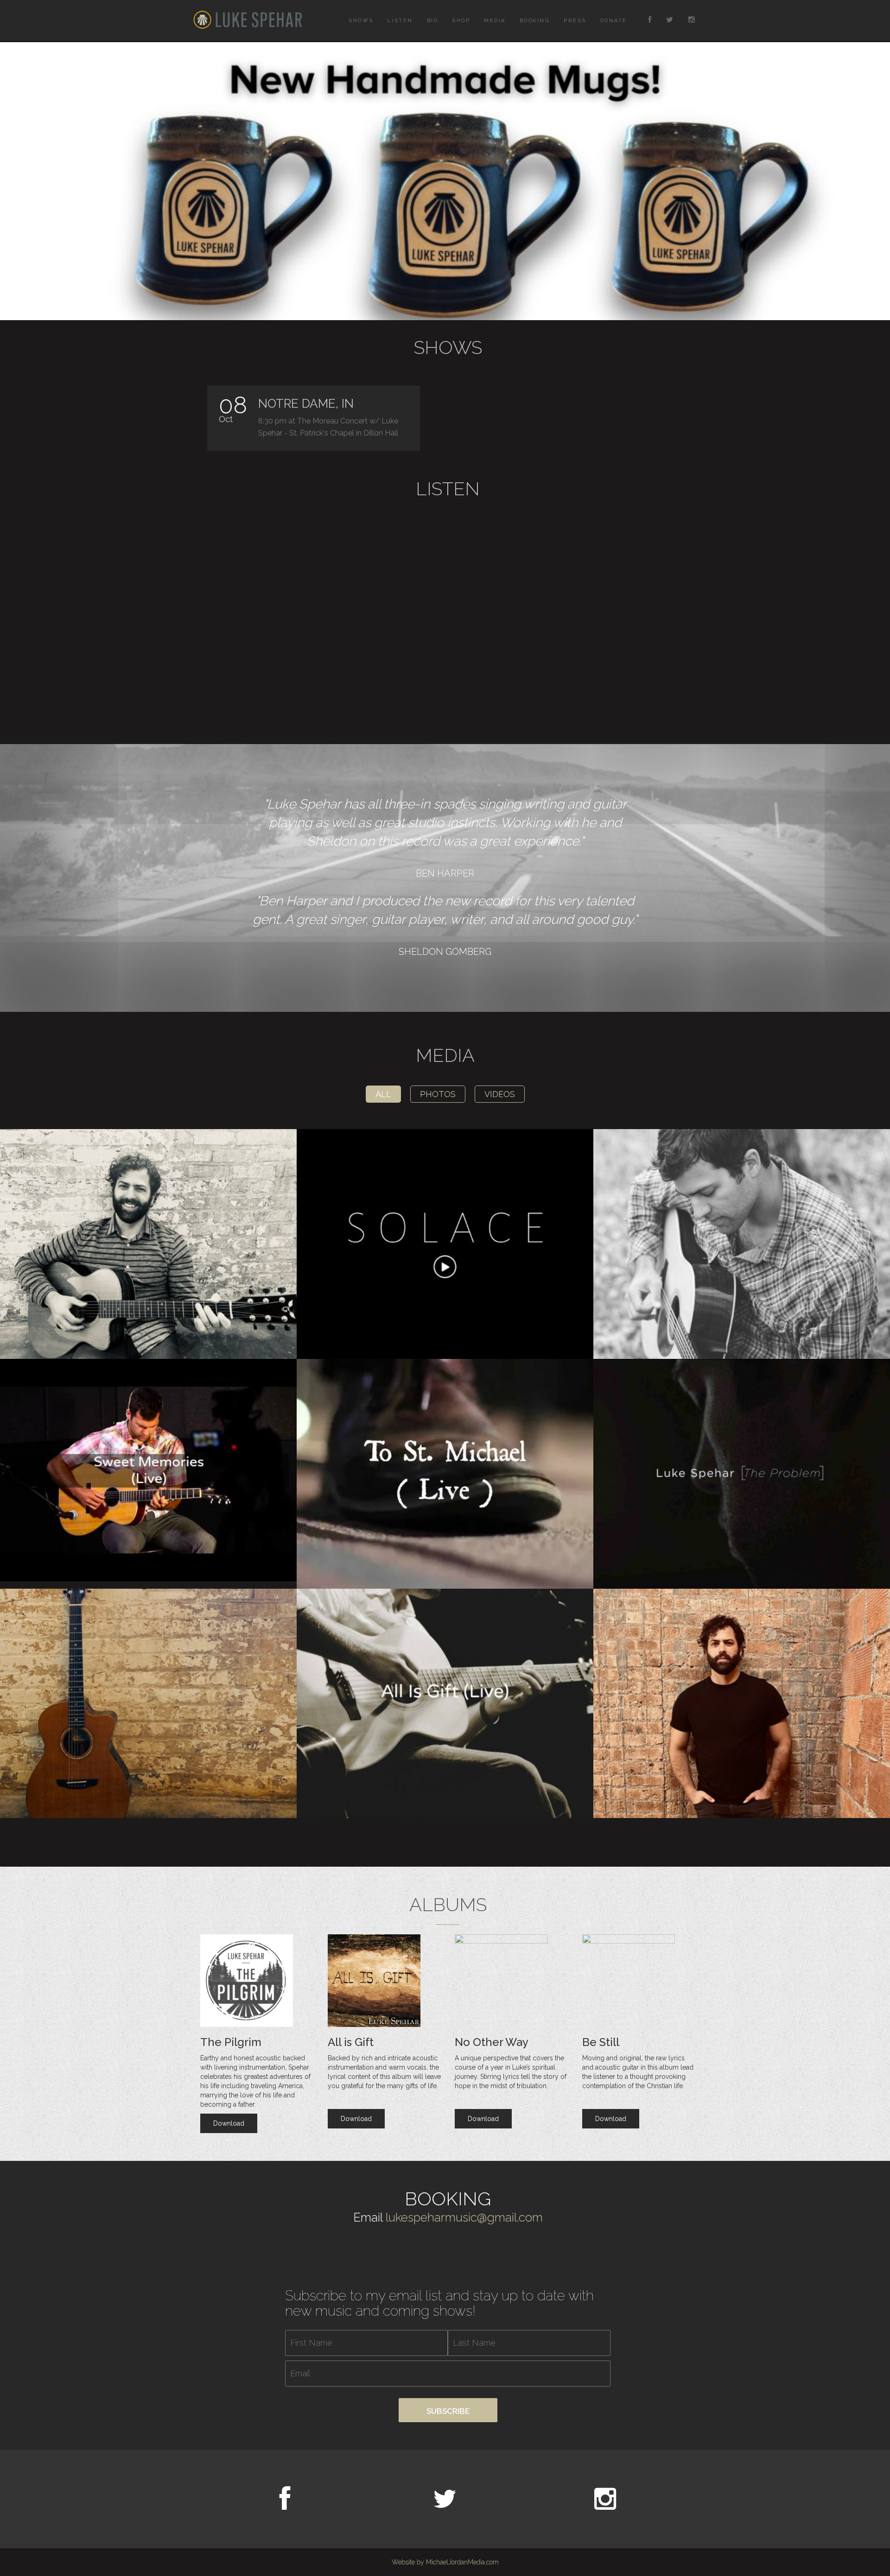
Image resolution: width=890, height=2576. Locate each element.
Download (229, 2123)
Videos (500, 1094)
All (383, 1094)
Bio (433, 21)
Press (575, 21)
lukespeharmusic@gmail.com (464, 2217)
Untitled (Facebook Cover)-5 (445, 181)
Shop (461, 21)
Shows (361, 21)
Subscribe (448, 2411)
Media (495, 21)
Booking (535, 21)
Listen (400, 21)
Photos (438, 1094)
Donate (614, 21)
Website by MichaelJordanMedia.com (445, 2562)
